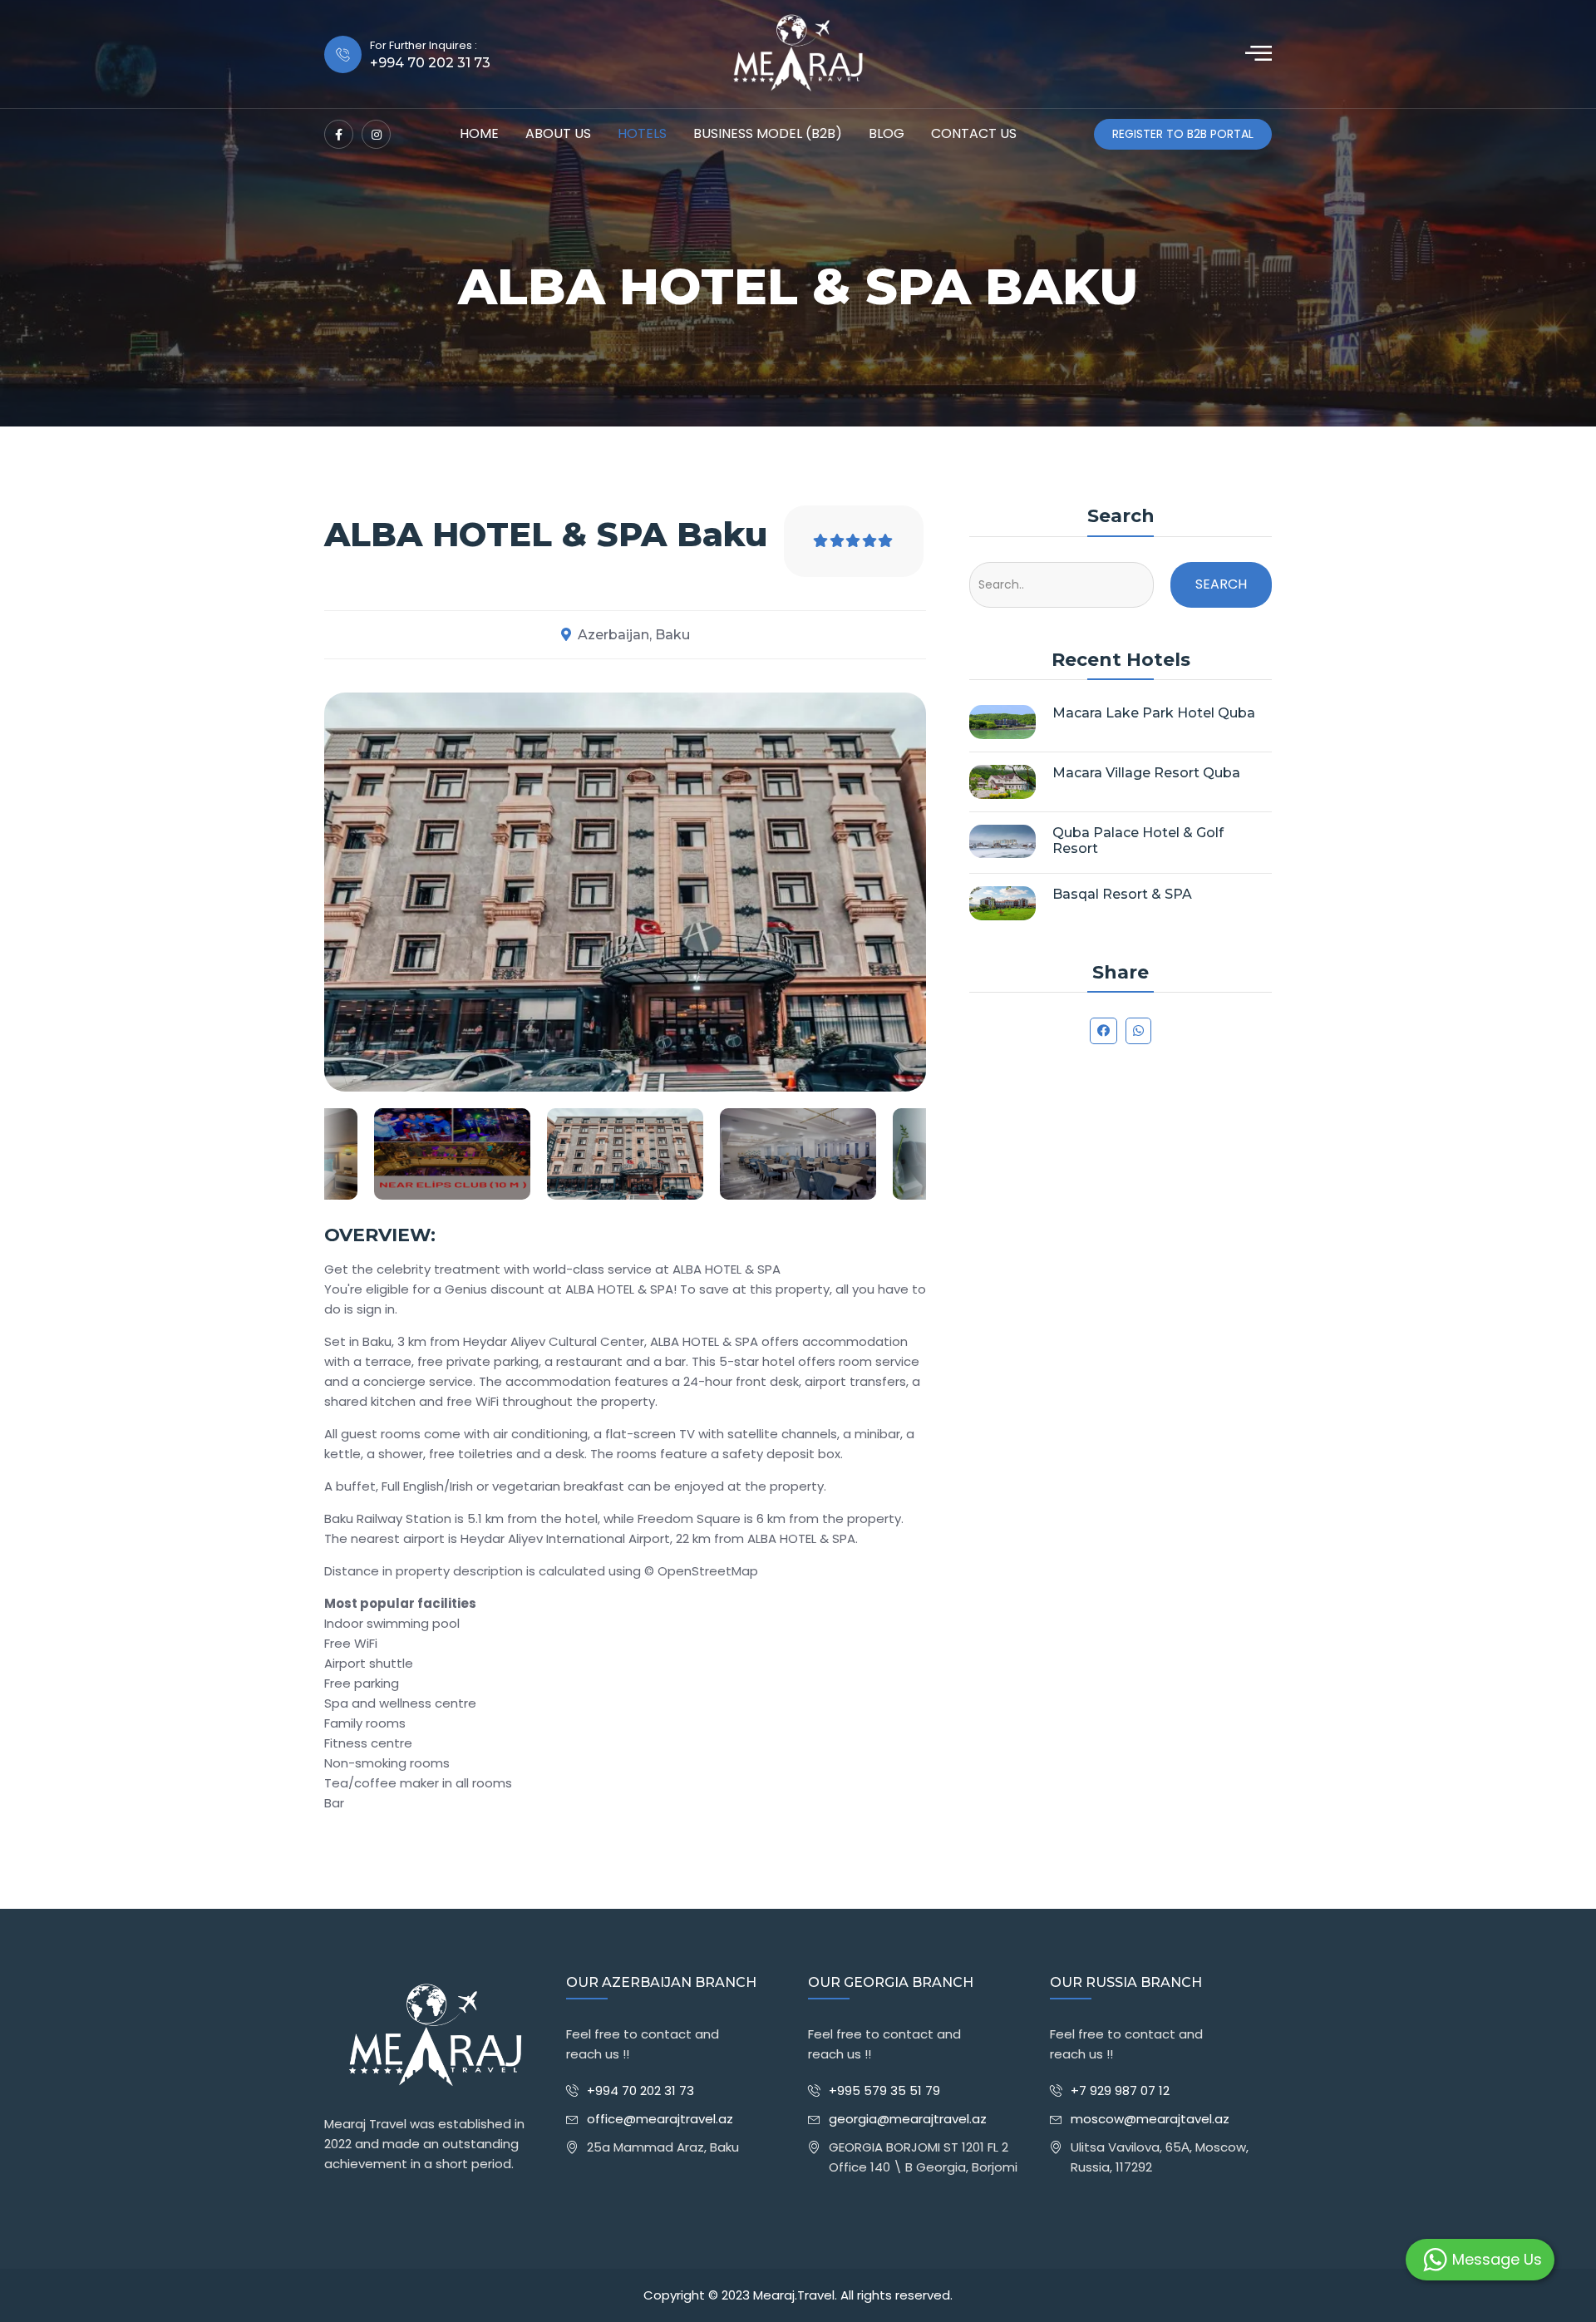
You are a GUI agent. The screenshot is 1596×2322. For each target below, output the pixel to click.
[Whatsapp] (1138, 1031)
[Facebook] (339, 134)
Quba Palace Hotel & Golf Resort (1138, 841)
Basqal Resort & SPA (1122, 894)
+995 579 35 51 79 (884, 2090)
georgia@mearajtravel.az (908, 2119)
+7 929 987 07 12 (1120, 2090)
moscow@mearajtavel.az (1150, 2119)
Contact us (974, 133)
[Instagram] (376, 134)
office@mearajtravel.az (660, 2119)
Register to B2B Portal (1183, 134)
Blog (887, 133)
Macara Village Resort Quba (1146, 773)
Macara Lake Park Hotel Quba (1154, 713)
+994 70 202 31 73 (640, 2090)
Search (1221, 584)
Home (479, 133)
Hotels (642, 133)
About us (558, 133)
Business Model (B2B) (768, 133)
